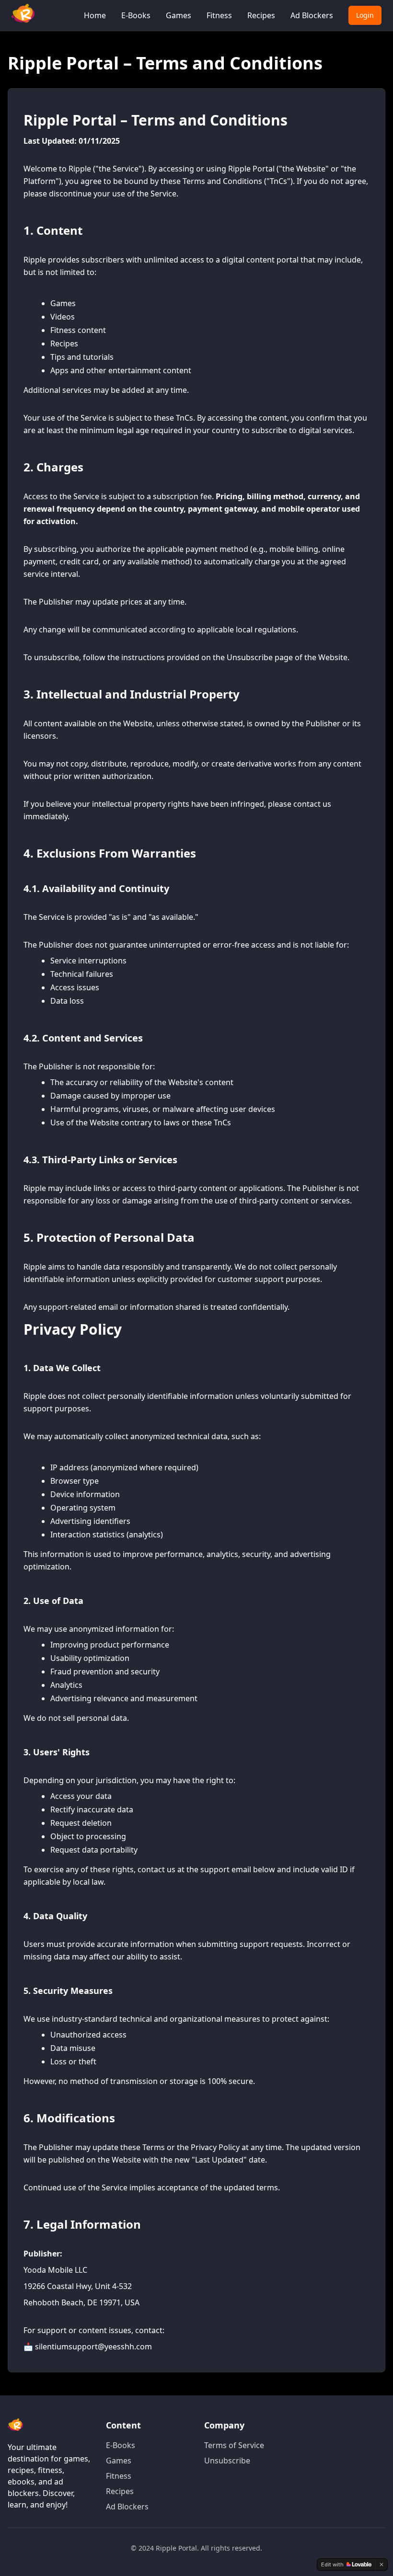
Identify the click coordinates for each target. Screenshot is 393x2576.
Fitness (219, 15)
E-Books (136, 15)
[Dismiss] (381, 2565)
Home (95, 15)
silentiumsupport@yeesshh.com (93, 2347)
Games (179, 15)
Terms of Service (234, 2445)
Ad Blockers (312, 15)
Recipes (261, 15)
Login (365, 15)
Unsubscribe (227, 2461)
